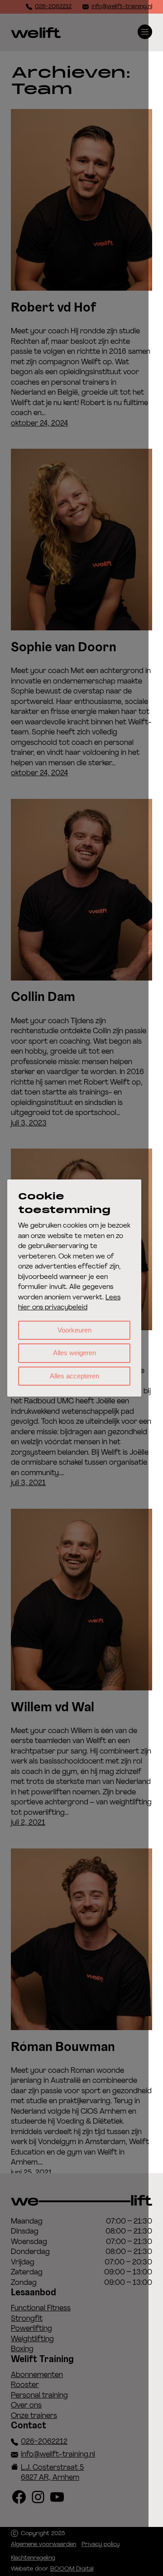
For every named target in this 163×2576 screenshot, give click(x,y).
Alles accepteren (74, 1376)
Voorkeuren (74, 1330)
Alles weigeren (74, 1353)
